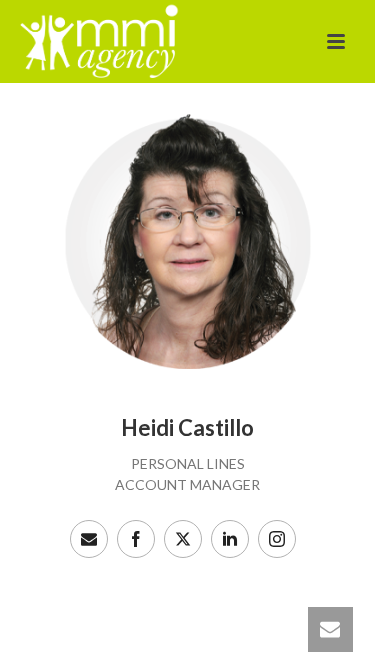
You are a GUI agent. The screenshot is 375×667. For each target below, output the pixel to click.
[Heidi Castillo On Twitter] (183, 539)
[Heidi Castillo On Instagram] (277, 539)
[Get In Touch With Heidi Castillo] (89, 539)
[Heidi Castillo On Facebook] (136, 539)
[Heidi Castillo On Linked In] (230, 539)
